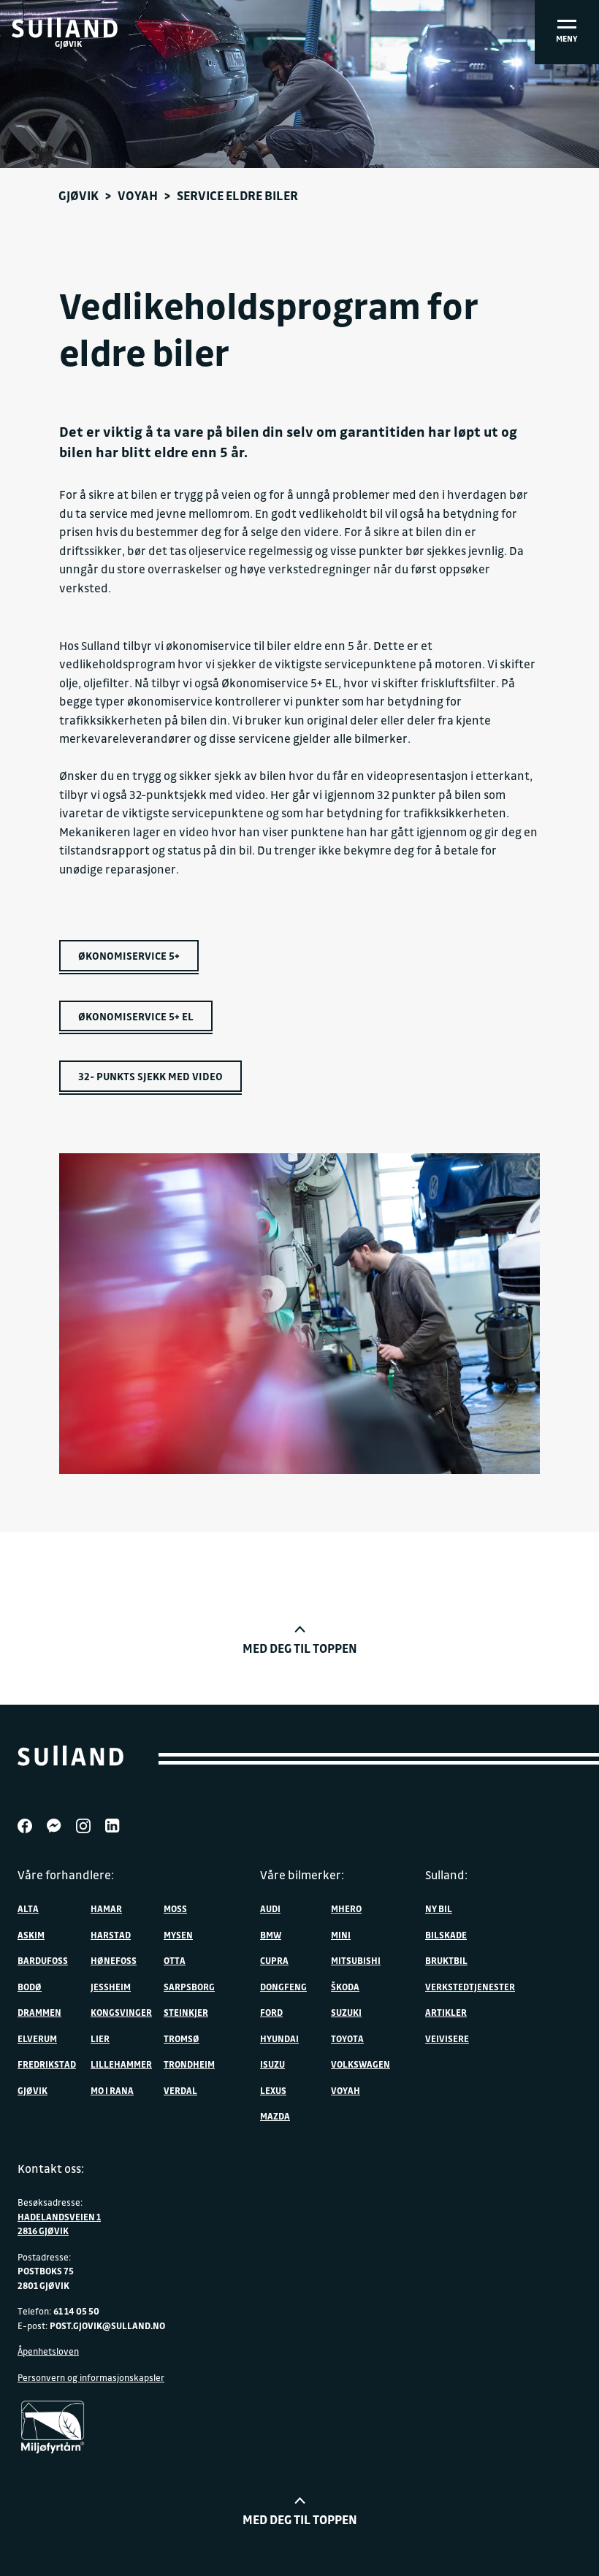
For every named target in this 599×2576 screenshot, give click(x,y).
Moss (175, 1908)
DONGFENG (283, 1987)
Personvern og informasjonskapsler (91, 2377)
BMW (271, 1935)
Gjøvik (79, 195)
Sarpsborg (189, 1987)
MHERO (346, 1908)
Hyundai (279, 2038)
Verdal (180, 2090)
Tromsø (182, 2038)
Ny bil (439, 1908)
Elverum (37, 2038)
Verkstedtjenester (470, 1987)
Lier (100, 2038)
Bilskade (446, 1935)
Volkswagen (360, 2064)
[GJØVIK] (65, 28)
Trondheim (189, 2064)
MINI (341, 1935)
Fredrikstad (47, 2064)
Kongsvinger (121, 2012)
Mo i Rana (112, 2090)
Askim (31, 1935)
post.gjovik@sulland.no (107, 2325)
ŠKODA (345, 1987)
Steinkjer (186, 2012)
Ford (271, 2012)
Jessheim (111, 1987)
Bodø (30, 1987)
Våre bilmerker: (302, 1875)
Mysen (178, 1935)
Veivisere (447, 2038)
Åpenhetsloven (48, 2351)
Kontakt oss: (51, 2168)
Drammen (39, 2012)
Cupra (274, 1960)
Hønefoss (114, 1960)
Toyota (347, 2038)
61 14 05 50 (76, 2311)
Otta (175, 1960)
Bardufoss (43, 1960)
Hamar (106, 1908)
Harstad (111, 1935)
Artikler (446, 2012)
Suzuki (346, 2012)
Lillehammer (121, 2064)
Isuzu (272, 2064)
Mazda (275, 2116)
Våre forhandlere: (66, 1875)
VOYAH (138, 195)
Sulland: (446, 1875)
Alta (28, 1908)
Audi (270, 1908)
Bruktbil (446, 1960)
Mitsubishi (356, 1960)
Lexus (273, 2090)
